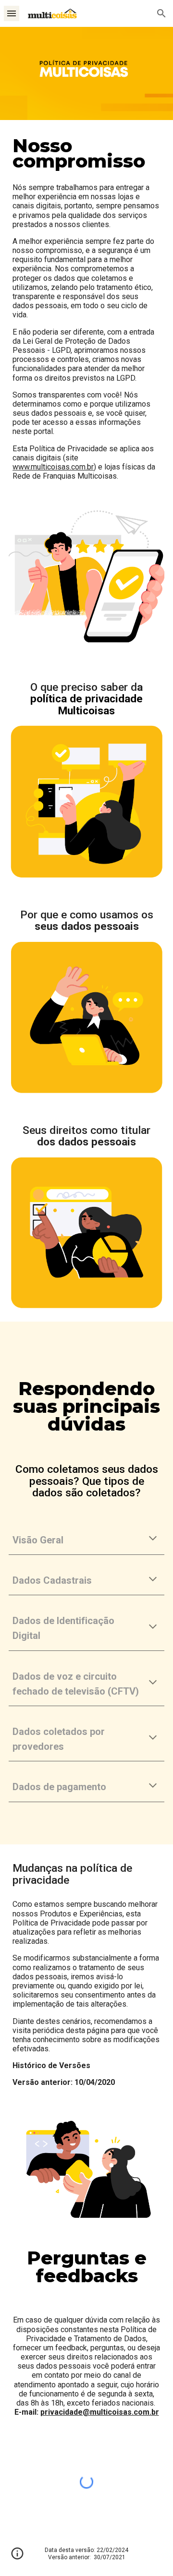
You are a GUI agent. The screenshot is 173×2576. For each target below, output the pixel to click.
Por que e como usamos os (88, 915)
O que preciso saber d (84, 687)
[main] (86, 154)
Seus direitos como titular (88, 1130)
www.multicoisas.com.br (53, 467)
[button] (12, 13)
